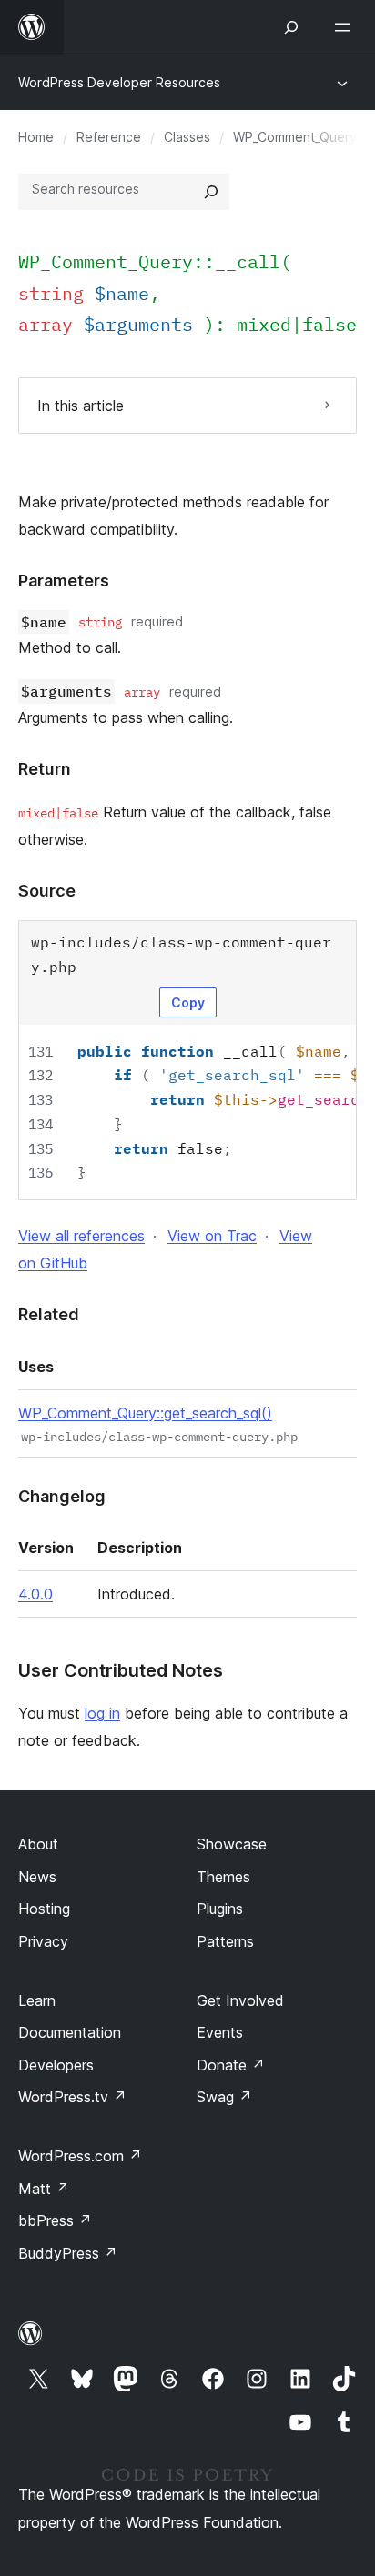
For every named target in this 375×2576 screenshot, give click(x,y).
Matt (44, 2189)
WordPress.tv (72, 2097)
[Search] (211, 192)
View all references (81, 1236)
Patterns (225, 1941)
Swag (224, 2097)
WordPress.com (80, 2156)
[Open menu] (346, 27)
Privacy (43, 1941)
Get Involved (240, 2000)
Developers (56, 2065)
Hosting (44, 1909)
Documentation (70, 2032)
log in (102, 1713)
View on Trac (212, 1236)
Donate (231, 2065)
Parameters (64, 581)
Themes (223, 1877)
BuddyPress (68, 2253)
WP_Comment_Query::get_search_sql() (145, 1413)
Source (47, 891)
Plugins (220, 1909)
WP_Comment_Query (295, 137)
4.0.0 (35, 1594)
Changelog (62, 1496)
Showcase (232, 1844)
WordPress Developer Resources (119, 82)
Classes (187, 137)
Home (36, 137)
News (37, 1877)
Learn (37, 2000)
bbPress (55, 2220)
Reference (109, 137)
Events (220, 2032)
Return (45, 769)
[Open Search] (291, 27)
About (38, 1844)
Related (49, 1314)
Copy (188, 1002)
